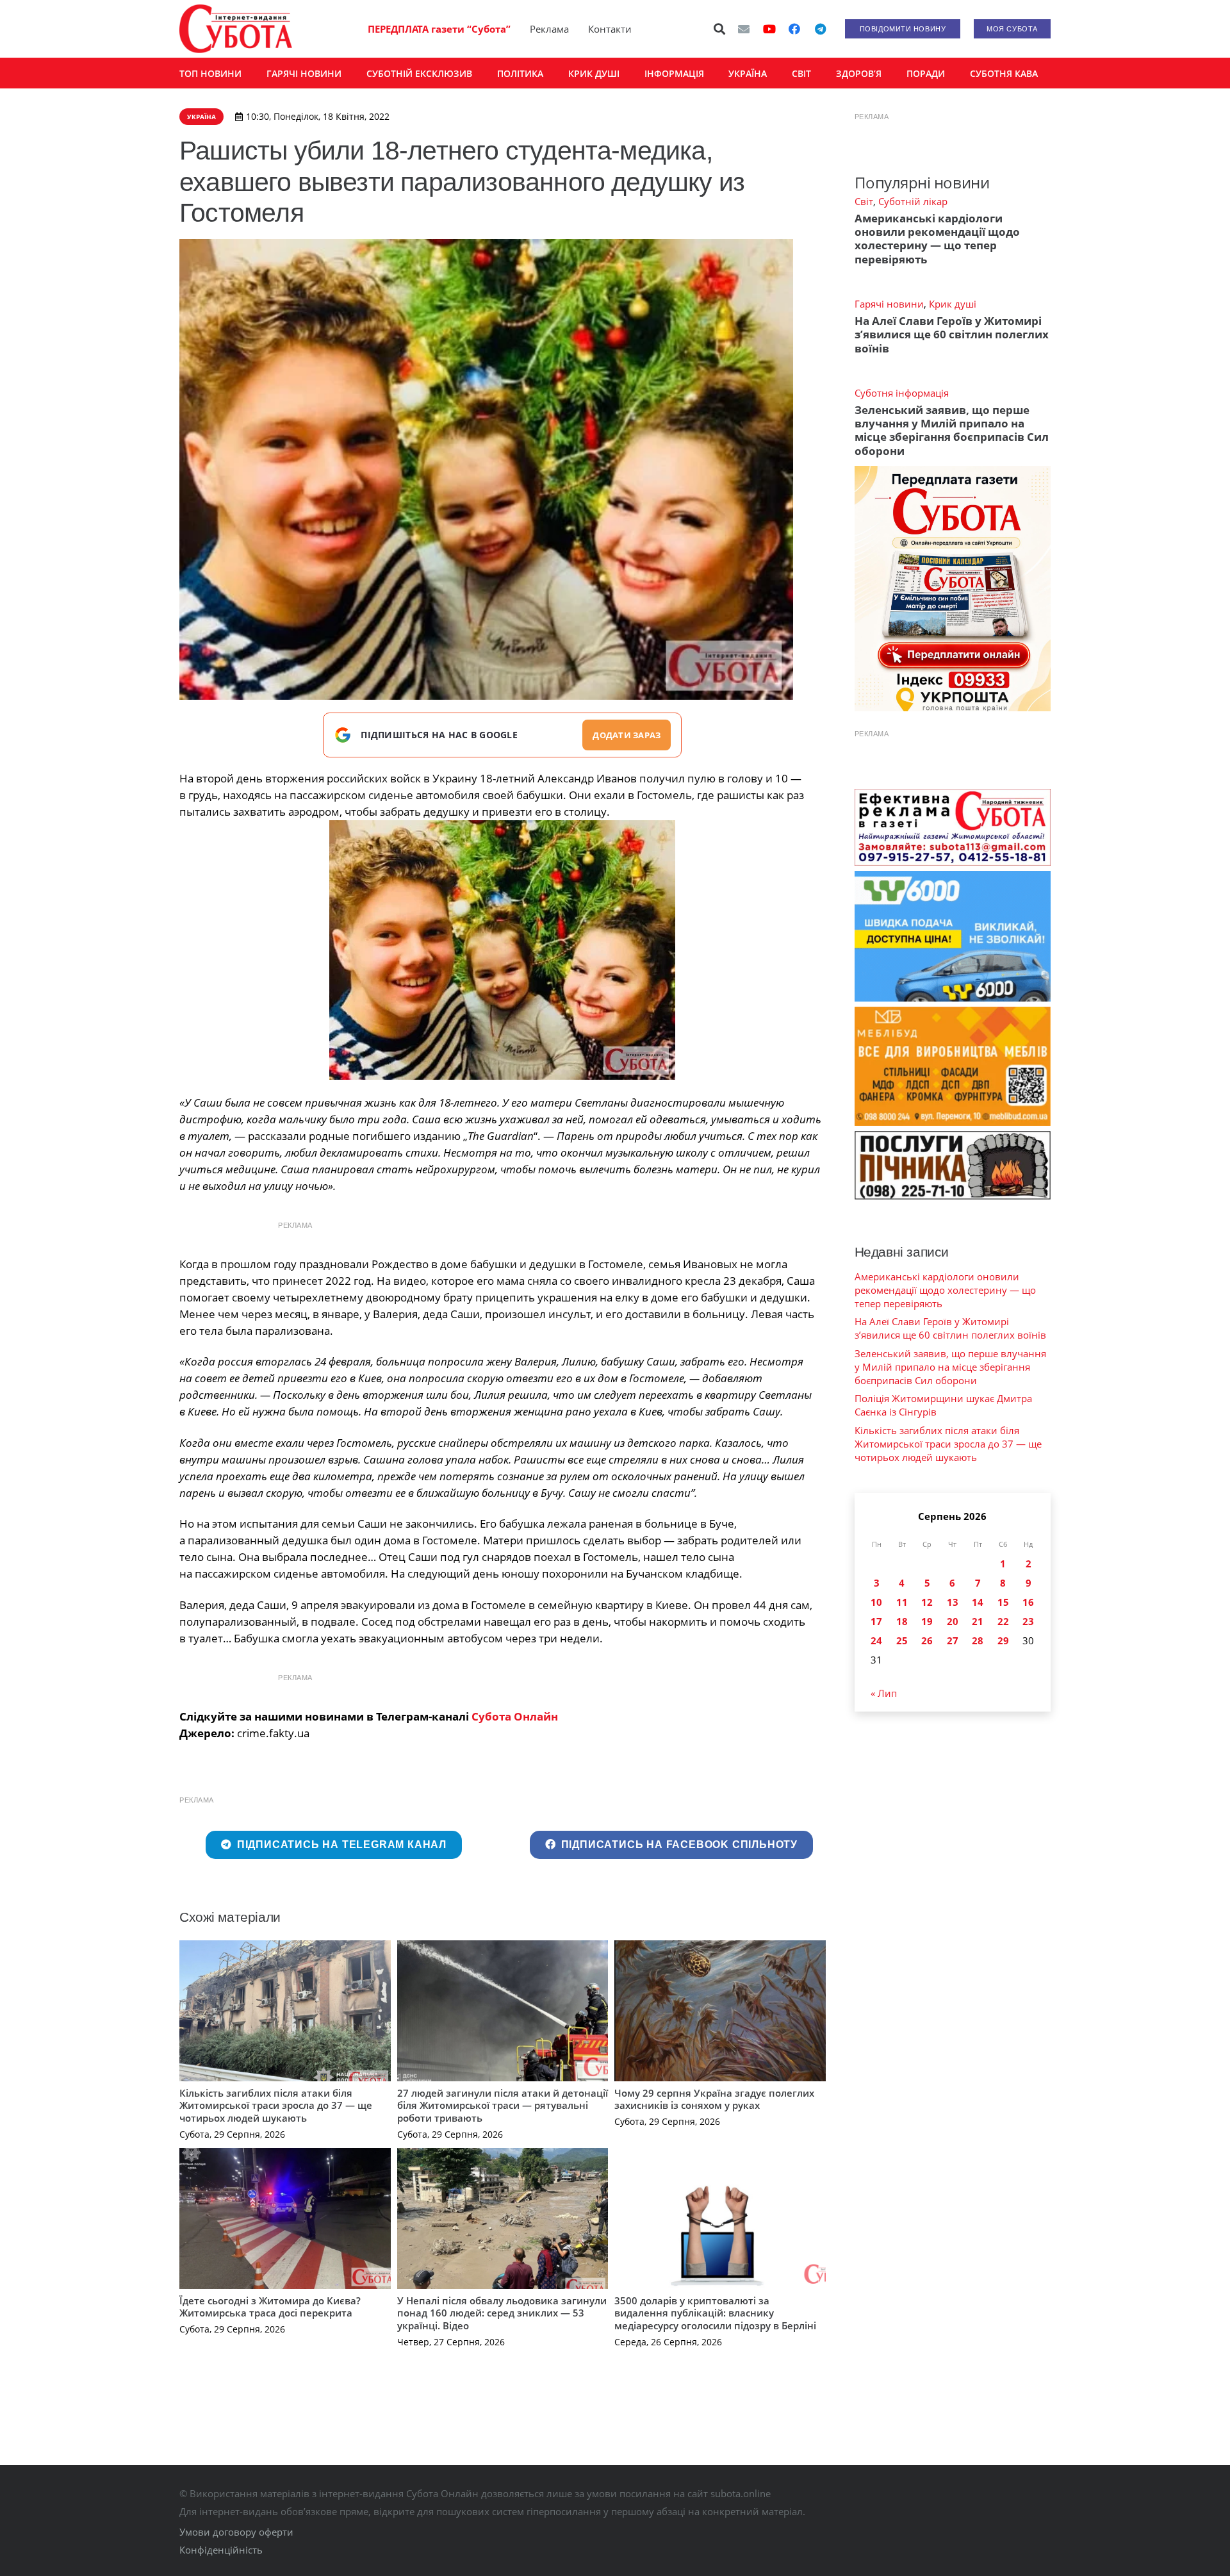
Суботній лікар (913, 201)
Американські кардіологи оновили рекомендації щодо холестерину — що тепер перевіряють (937, 239)
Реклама (549, 29)
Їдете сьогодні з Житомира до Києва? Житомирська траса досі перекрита (270, 2307)
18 (902, 1621)
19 (927, 1621)
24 (876, 1640)
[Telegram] (820, 29)
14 (978, 1602)
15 (1003, 1602)
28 (978, 1640)
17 (876, 1621)
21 (978, 1621)
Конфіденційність (221, 2550)
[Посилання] (236, 29)
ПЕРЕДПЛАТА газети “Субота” (439, 29)
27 (953, 1640)
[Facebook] (794, 29)
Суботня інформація (902, 393)
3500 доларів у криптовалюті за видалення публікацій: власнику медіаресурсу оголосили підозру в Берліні (715, 2313)
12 (927, 1602)
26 (927, 1640)
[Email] (744, 29)
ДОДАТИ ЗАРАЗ (627, 735)
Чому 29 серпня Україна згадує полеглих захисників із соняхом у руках (714, 2099)
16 (1028, 1602)
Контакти (610, 29)
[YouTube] (769, 29)
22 (1003, 1621)
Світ (864, 201)
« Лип (884, 1693)
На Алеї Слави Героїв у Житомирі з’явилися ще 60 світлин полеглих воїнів (952, 334)
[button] (720, 29)
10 (876, 1602)
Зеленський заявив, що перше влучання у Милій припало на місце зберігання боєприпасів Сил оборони (952, 430)
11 (902, 1602)
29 (1003, 1640)
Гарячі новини (889, 304)
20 (953, 1621)
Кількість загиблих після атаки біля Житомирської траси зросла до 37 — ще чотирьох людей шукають (276, 2105)
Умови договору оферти (236, 2532)
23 (1028, 1621)
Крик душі (953, 304)
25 (902, 1640)
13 (953, 1602)
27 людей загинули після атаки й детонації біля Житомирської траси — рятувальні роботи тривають (503, 2105)
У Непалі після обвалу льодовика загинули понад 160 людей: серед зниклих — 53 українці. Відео (502, 2313)
